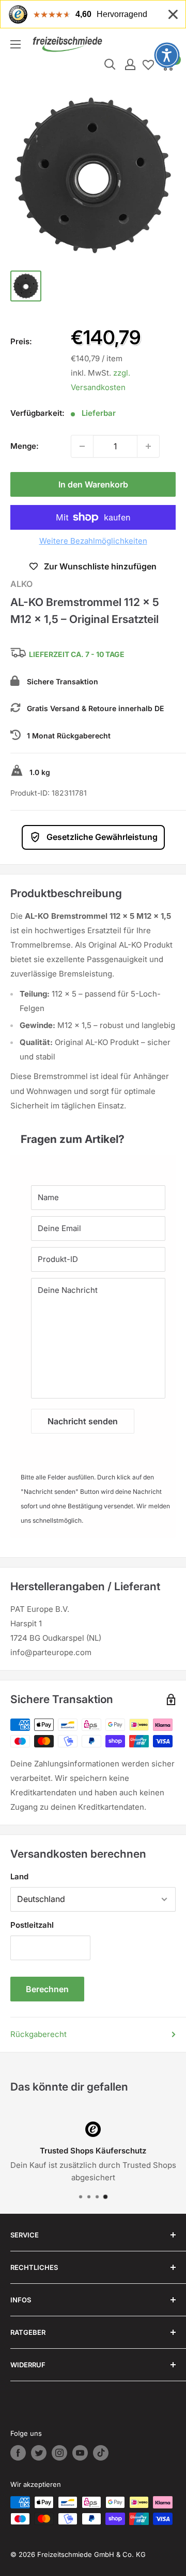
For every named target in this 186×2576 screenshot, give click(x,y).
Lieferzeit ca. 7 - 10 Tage (77, 655)
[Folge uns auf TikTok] (101, 2453)
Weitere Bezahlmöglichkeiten (93, 541)
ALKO (21, 584)
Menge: (25, 446)
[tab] (93, 1134)
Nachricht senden (83, 1421)
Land (19, 1876)
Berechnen (47, 1989)
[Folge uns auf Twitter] (39, 2453)
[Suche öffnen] (110, 64)
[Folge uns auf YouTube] (80, 2453)
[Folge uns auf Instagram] (59, 2453)
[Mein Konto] (130, 64)
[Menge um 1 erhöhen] (148, 446)
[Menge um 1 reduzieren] (82, 446)
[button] (167, 55)
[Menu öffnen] (16, 44)
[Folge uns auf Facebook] (18, 2453)
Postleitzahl (32, 1925)
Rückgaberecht (38, 2034)
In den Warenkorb (93, 484)
